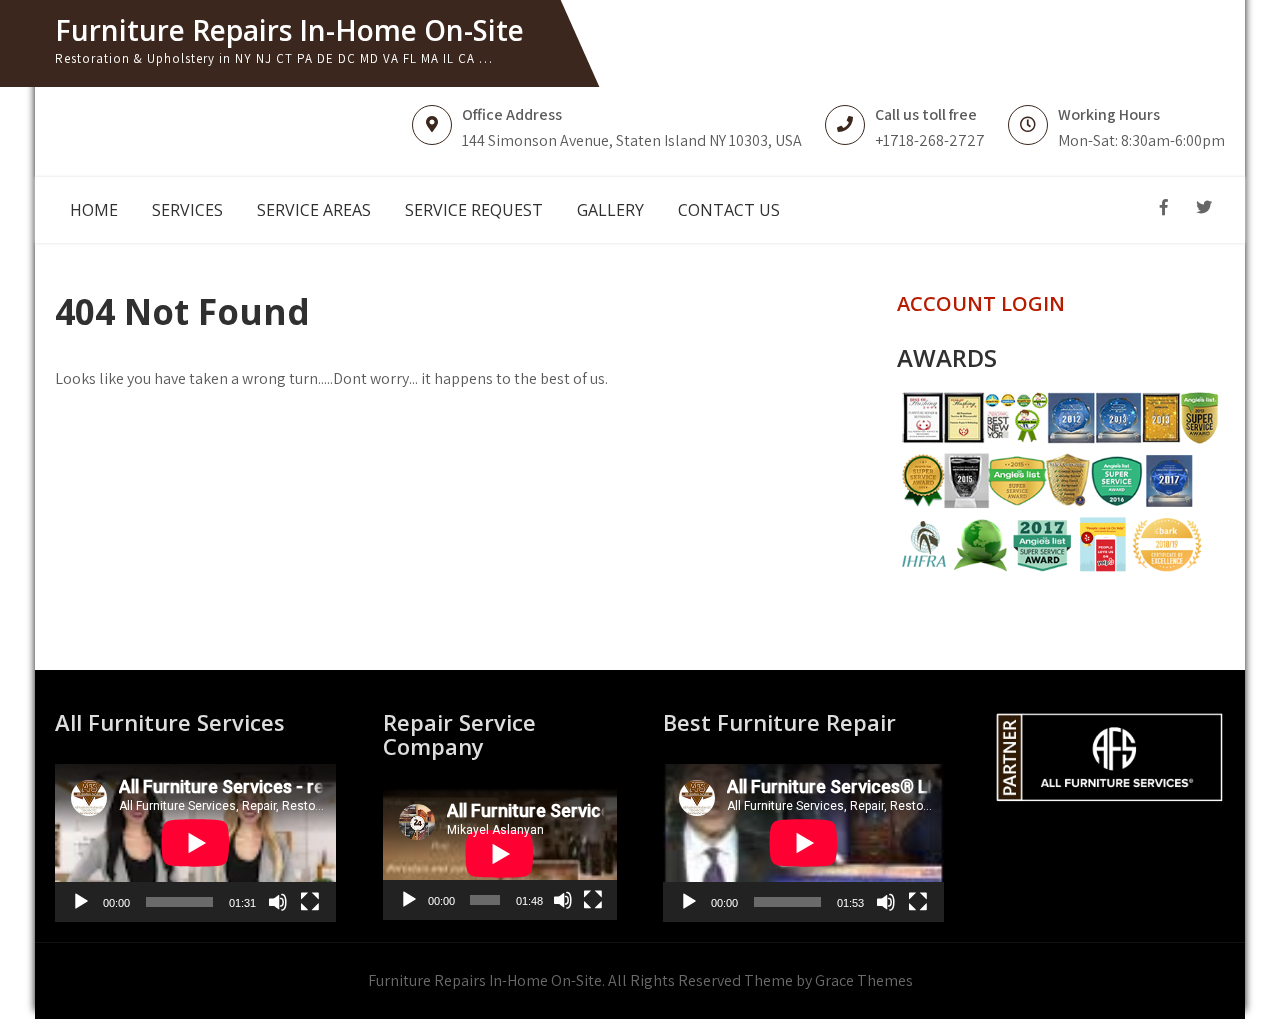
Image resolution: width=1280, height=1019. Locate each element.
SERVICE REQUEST (474, 210)
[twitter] (1204, 207)
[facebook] (1164, 207)
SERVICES (187, 210)
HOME (94, 210)
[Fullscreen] (310, 902)
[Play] (81, 902)
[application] (195, 843)
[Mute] (278, 902)
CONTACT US (729, 210)
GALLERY (610, 210)
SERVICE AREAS (314, 210)
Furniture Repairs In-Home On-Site (289, 30)
